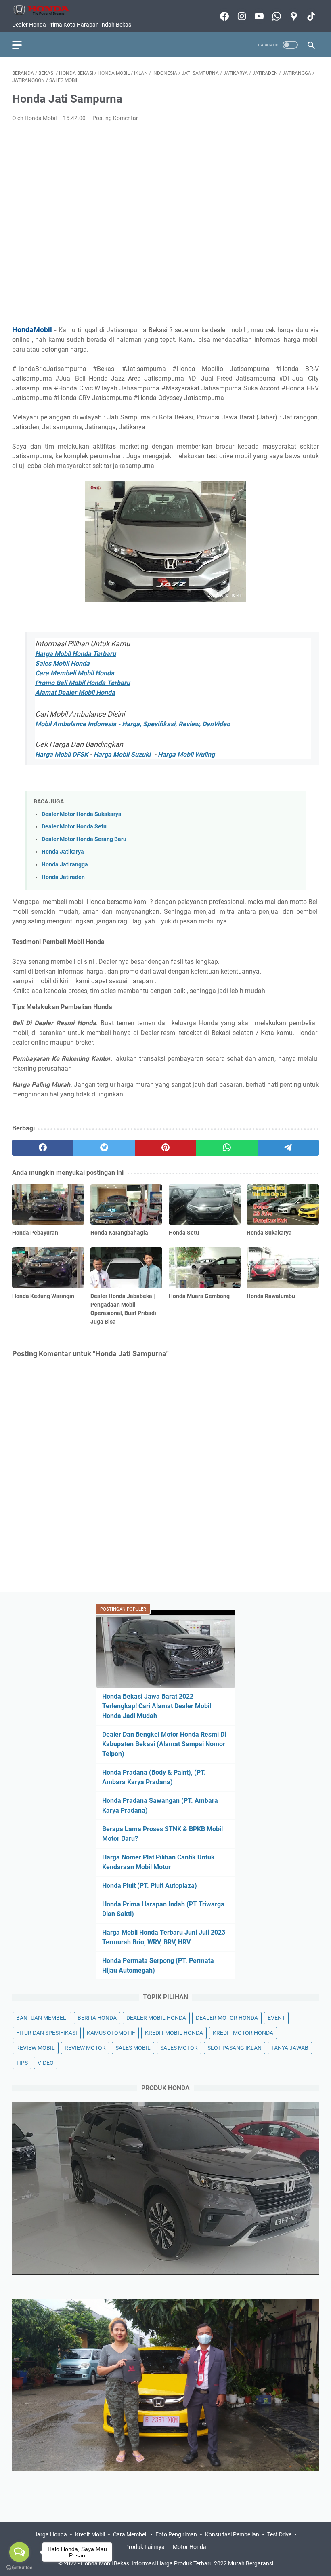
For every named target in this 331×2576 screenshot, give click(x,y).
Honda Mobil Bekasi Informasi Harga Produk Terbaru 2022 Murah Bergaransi (177, 2563)
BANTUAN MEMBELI (42, 2018)
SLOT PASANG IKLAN (235, 2048)
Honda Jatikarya (63, 852)
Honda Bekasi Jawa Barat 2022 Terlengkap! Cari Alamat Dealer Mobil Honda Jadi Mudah (157, 1706)
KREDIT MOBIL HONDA (174, 2033)
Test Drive (279, 2534)
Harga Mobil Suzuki (123, 754)
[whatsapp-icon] (275, 16)
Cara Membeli (130, 2534)
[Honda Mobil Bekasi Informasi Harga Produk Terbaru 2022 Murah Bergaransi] (46, 10)
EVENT (276, 2018)
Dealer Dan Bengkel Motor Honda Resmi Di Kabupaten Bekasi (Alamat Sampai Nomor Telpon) (164, 1744)
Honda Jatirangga (65, 865)
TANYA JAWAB (290, 2048)
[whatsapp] (227, 1148)
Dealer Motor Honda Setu (74, 827)
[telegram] (288, 1148)
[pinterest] (165, 1148)
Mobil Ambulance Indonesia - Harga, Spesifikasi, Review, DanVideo (133, 724)
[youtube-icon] (258, 16)
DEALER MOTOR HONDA (227, 2018)
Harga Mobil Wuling (186, 754)
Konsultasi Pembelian (232, 2534)
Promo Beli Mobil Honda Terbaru (83, 683)
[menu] (22, 45)
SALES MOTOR (179, 2048)
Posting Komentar (115, 118)
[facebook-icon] (223, 16)
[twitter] (104, 1148)
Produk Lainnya (145, 2547)
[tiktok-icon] (310, 16)
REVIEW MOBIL (36, 2048)
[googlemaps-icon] (293, 16)
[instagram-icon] (241, 16)
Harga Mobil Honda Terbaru (75, 654)
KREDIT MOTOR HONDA (243, 2033)
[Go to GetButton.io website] (19, 2568)
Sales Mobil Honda (62, 663)
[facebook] (43, 1148)
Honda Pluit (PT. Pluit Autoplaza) (150, 1886)
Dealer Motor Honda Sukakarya (82, 814)
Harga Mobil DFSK (62, 754)
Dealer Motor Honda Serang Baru (84, 839)
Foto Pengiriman (176, 2534)
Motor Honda (190, 2547)
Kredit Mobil (90, 2534)
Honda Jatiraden (63, 877)
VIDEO (46, 2063)
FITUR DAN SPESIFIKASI (47, 2033)
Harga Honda (50, 2534)
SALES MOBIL (133, 2048)
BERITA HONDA (97, 2018)
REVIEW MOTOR (85, 2048)
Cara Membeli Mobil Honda (75, 673)
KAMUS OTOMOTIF (111, 2033)
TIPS (22, 2063)
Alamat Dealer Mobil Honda (75, 692)
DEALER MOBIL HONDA (156, 2018)
